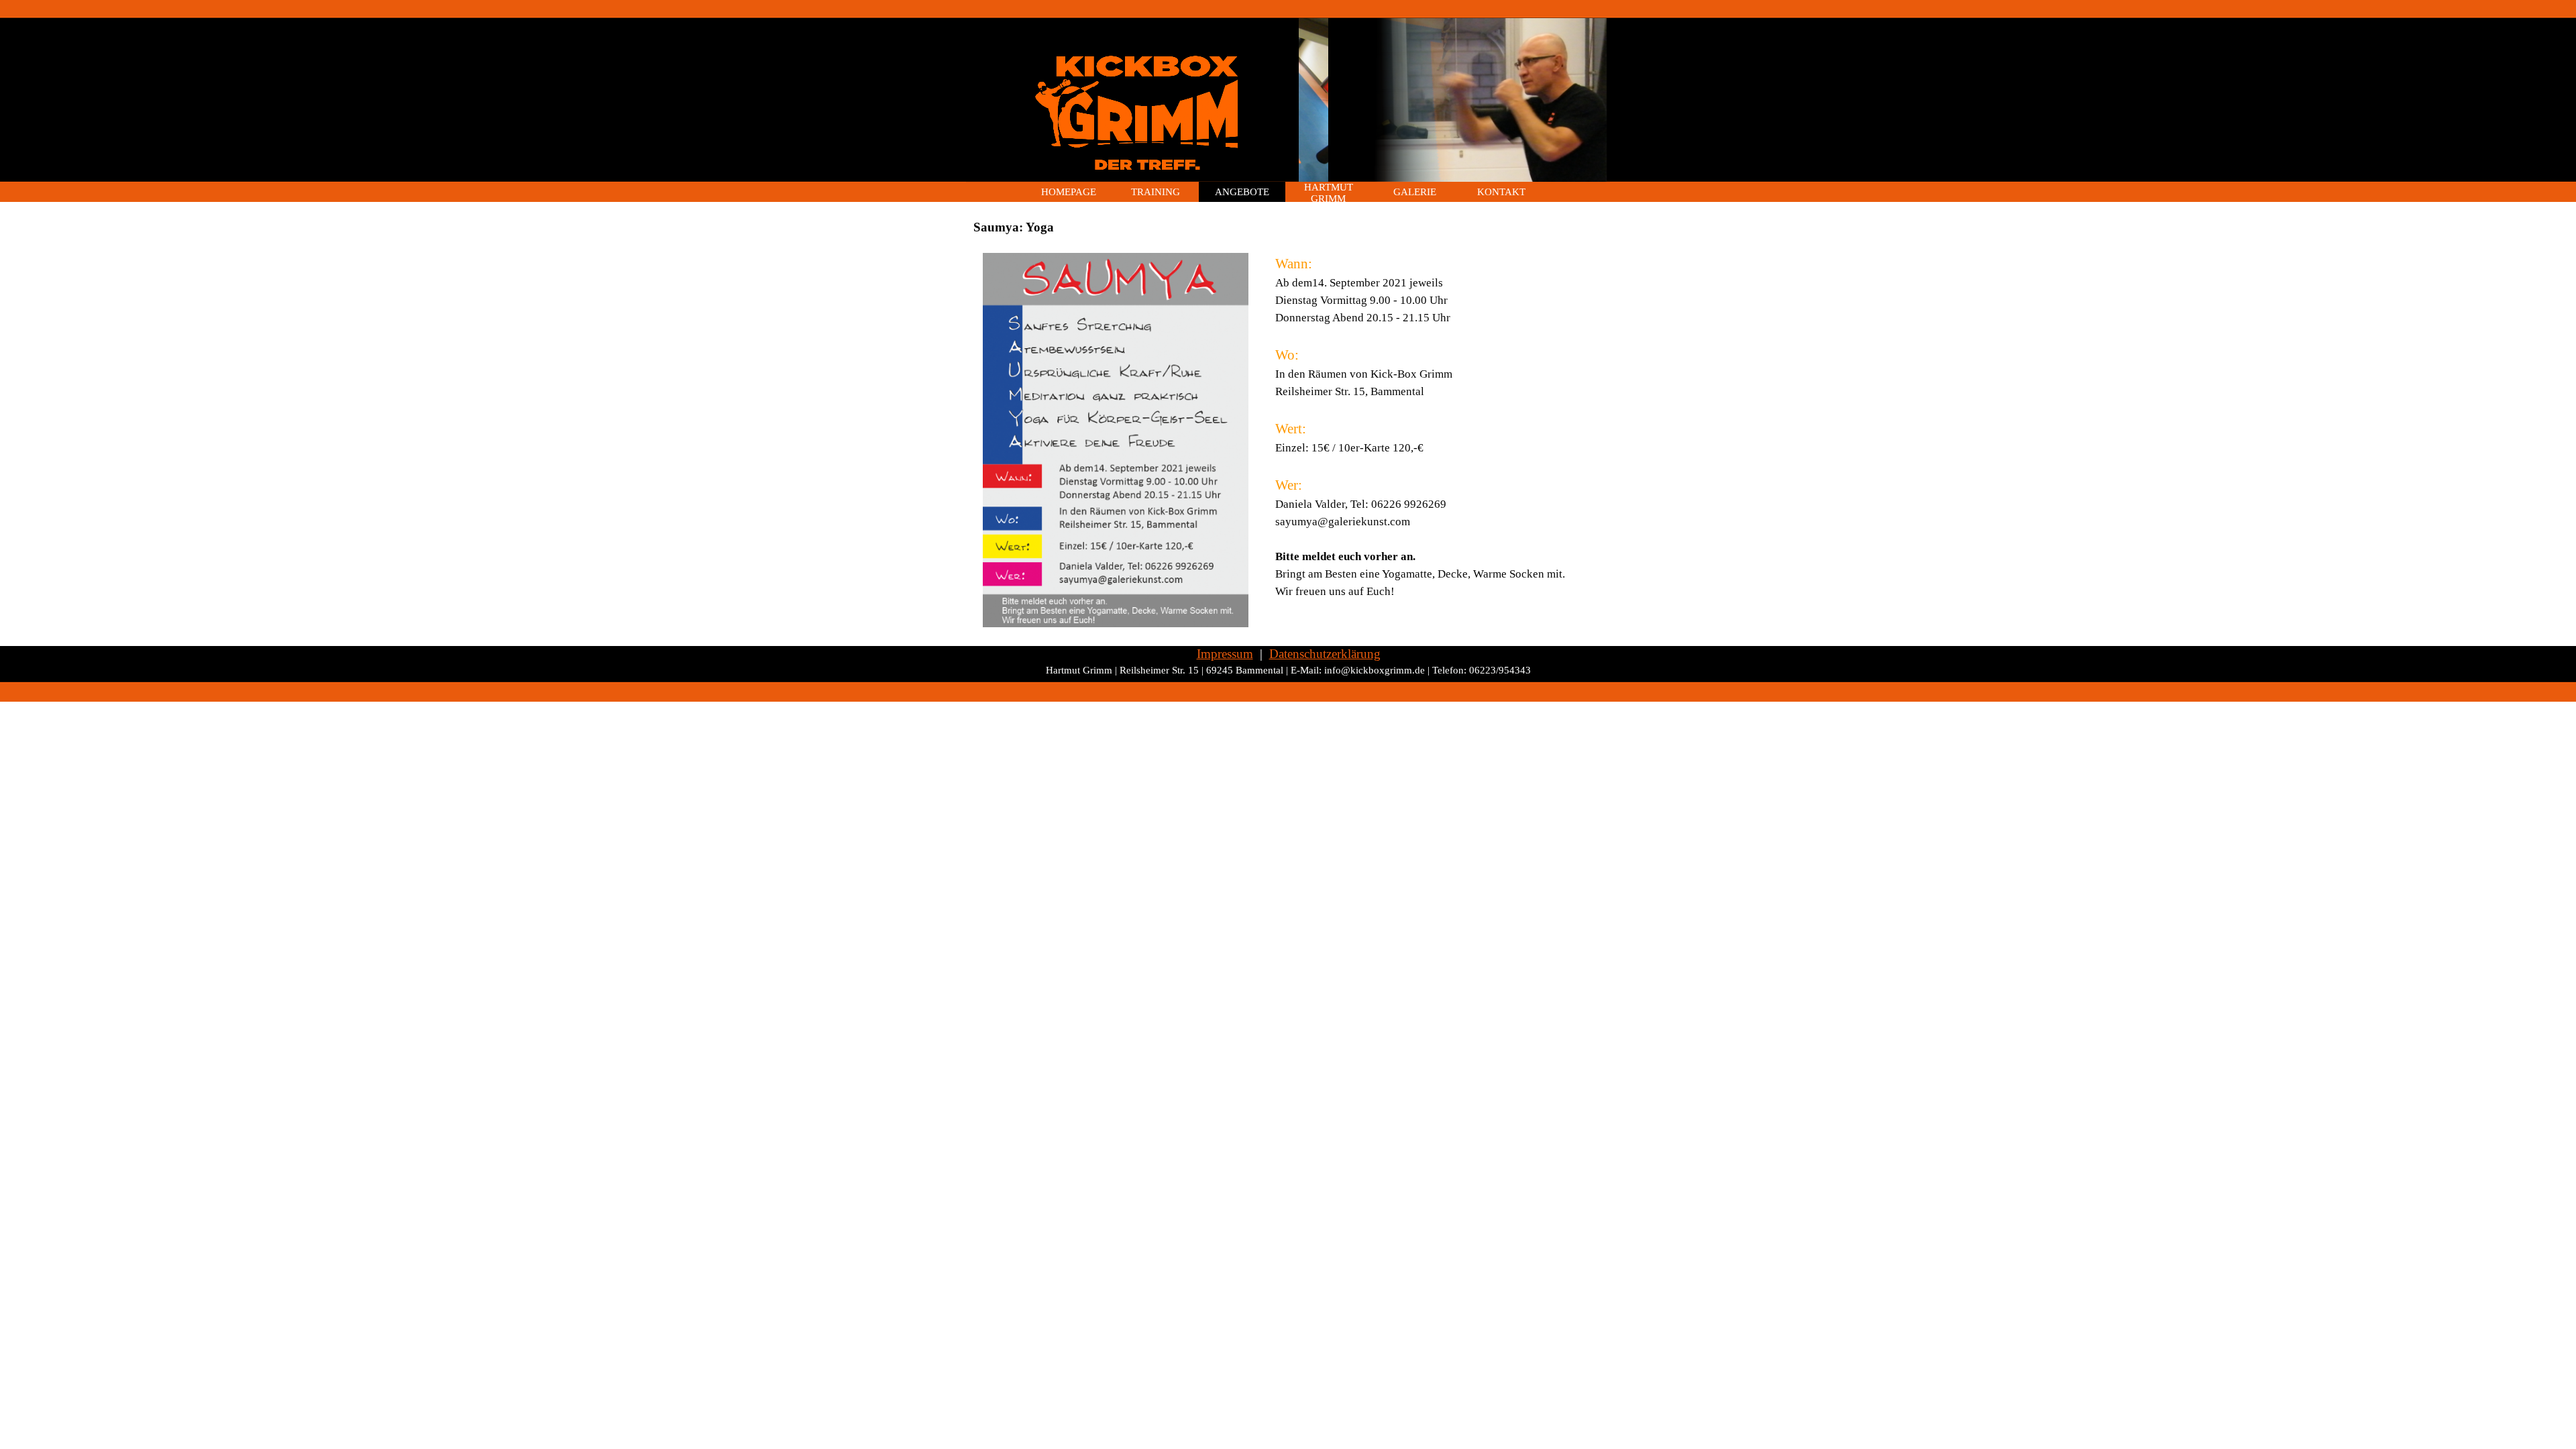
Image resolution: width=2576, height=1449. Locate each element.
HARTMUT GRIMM (1329, 193)
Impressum (1225, 654)
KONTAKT (1501, 192)
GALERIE (1415, 192)
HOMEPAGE (1069, 192)
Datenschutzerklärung (1325, 654)
